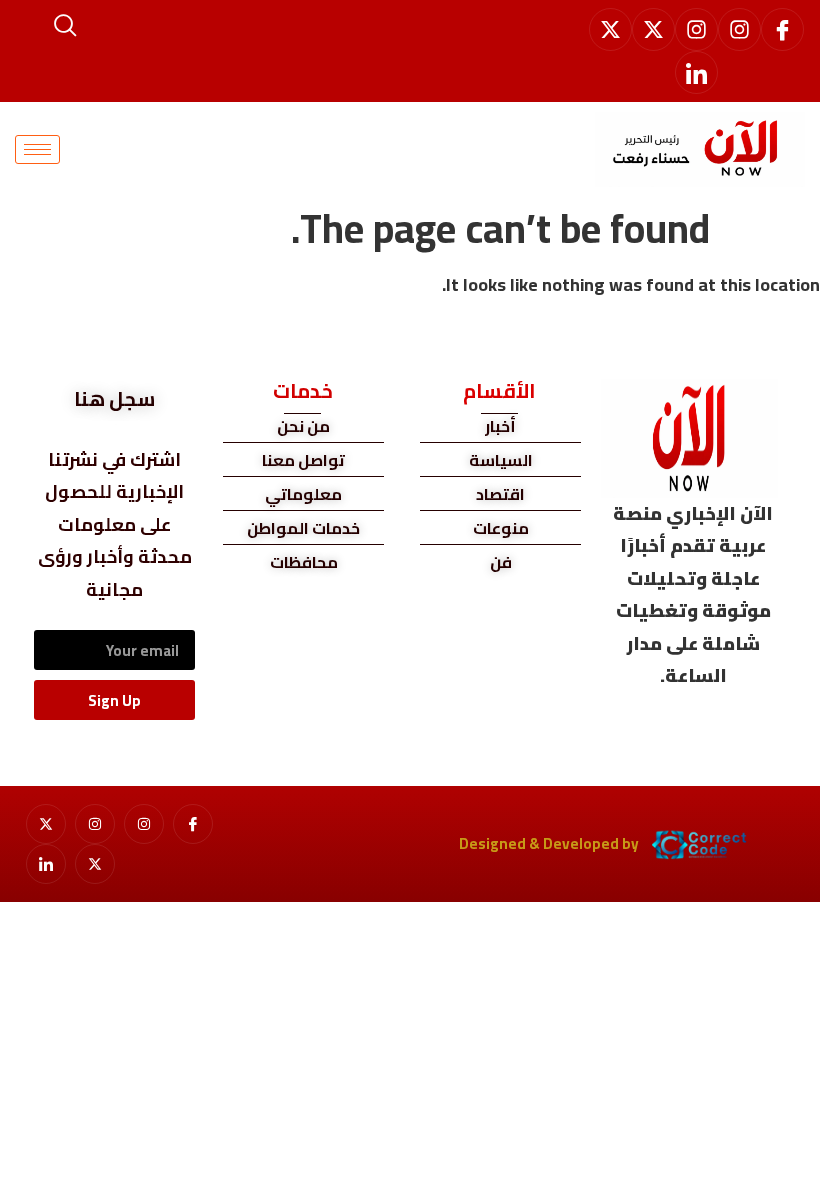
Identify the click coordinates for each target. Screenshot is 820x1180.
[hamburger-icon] (37, 149)
